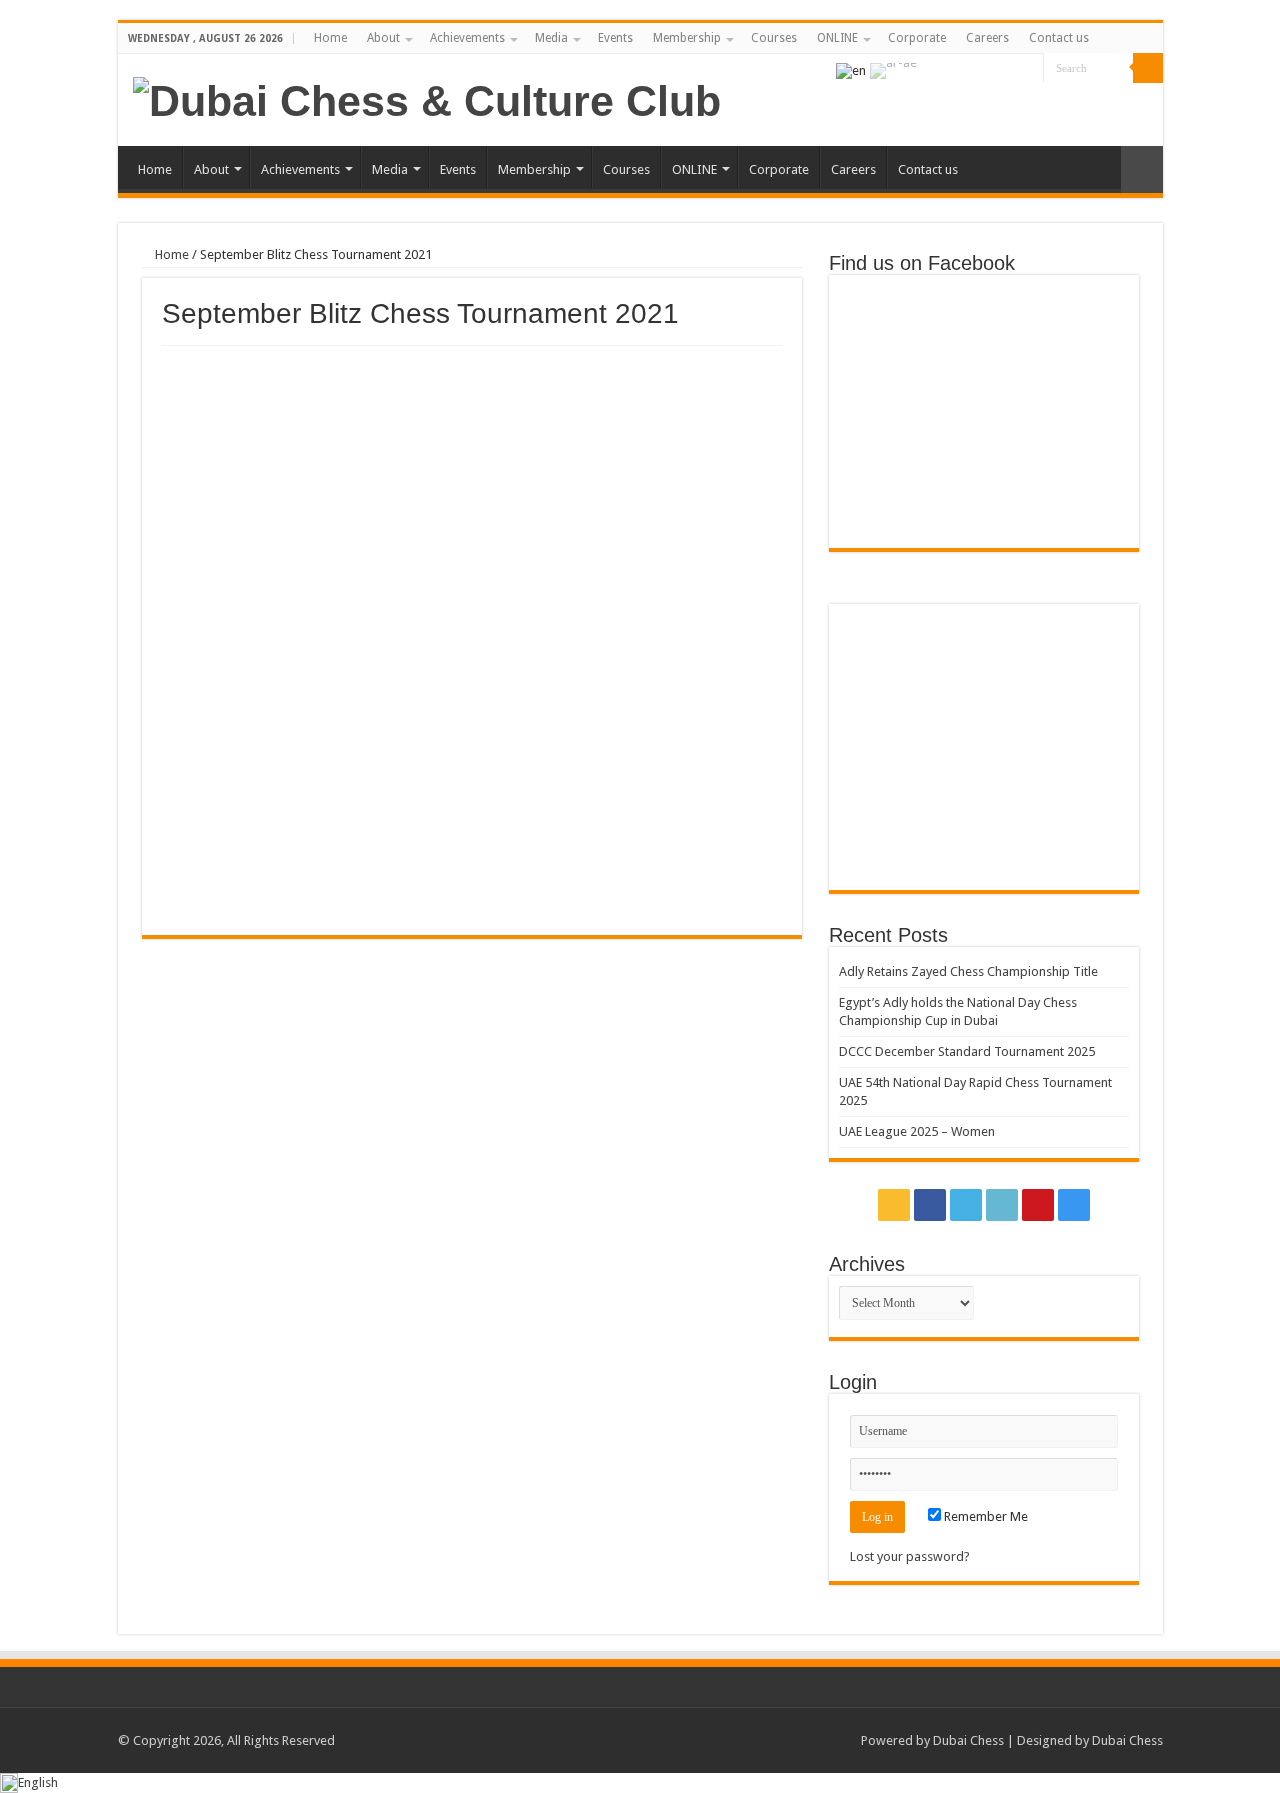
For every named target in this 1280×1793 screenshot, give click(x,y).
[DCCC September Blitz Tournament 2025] (983, 780)
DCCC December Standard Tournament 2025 (967, 1051)
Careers (987, 38)
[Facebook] (952, 69)
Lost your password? (910, 1556)
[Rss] (933, 69)
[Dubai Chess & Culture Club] (427, 98)
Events (615, 38)
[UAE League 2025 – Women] (983, 714)
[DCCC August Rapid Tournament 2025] (887, 847)
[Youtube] (1009, 69)
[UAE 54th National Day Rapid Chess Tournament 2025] (887, 714)
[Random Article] (1142, 169)
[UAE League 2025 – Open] (1080, 714)
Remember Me (984, 1516)
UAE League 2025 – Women (917, 1131)
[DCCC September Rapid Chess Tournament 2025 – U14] (1080, 780)
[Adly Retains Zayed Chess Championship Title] (887, 647)
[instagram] (1028, 69)
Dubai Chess (968, 1740)
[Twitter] (971, 69)
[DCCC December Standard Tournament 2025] (1080, 647)
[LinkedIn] (990, 69)
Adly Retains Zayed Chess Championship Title (968, 971)
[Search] (1148, 68)
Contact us (1059, 38)
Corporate (917, 38)
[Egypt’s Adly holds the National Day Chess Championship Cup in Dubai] (983, 647)
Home (330, 38)
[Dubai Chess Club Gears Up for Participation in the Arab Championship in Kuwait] (887, 780)
